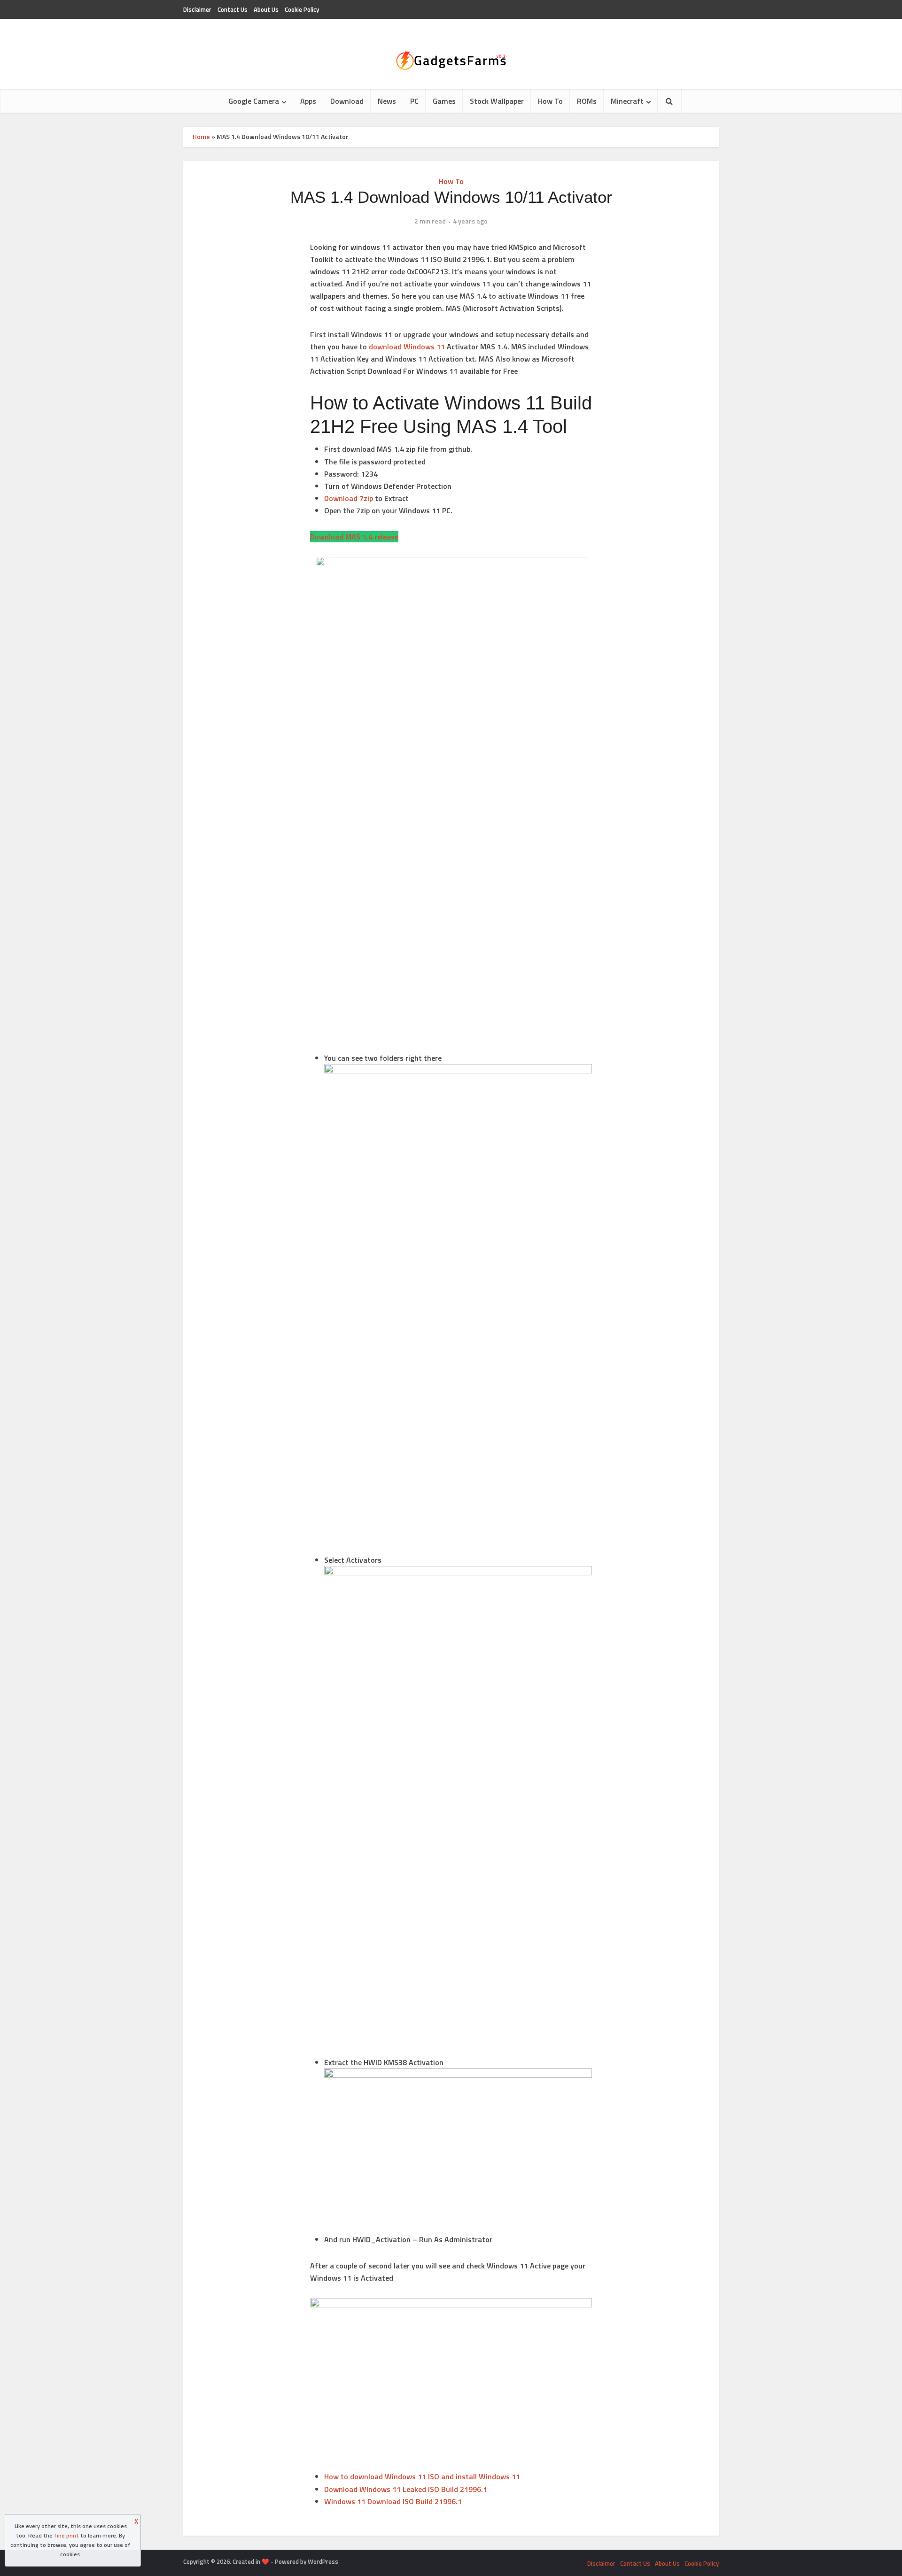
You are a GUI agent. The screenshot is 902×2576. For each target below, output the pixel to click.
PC (414, 101)
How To (550, 101)
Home (201, 136)
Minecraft (627, 101)
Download (347, 101)
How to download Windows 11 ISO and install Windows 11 (422, 2476)
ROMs (587, 101)
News (387, 101)
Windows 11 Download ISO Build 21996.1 (393, 2501)
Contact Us (233, 9)
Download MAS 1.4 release (354, 537)
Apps (308, 101)
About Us (266, 9)
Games (444, 101)
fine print (66, 2535)
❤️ (265, 2561)
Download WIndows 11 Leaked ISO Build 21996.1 (406, 2489)
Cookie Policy (302, 9)
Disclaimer (197, 9)
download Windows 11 (407, 347)
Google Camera (254, 101)
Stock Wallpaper (497, 101)
